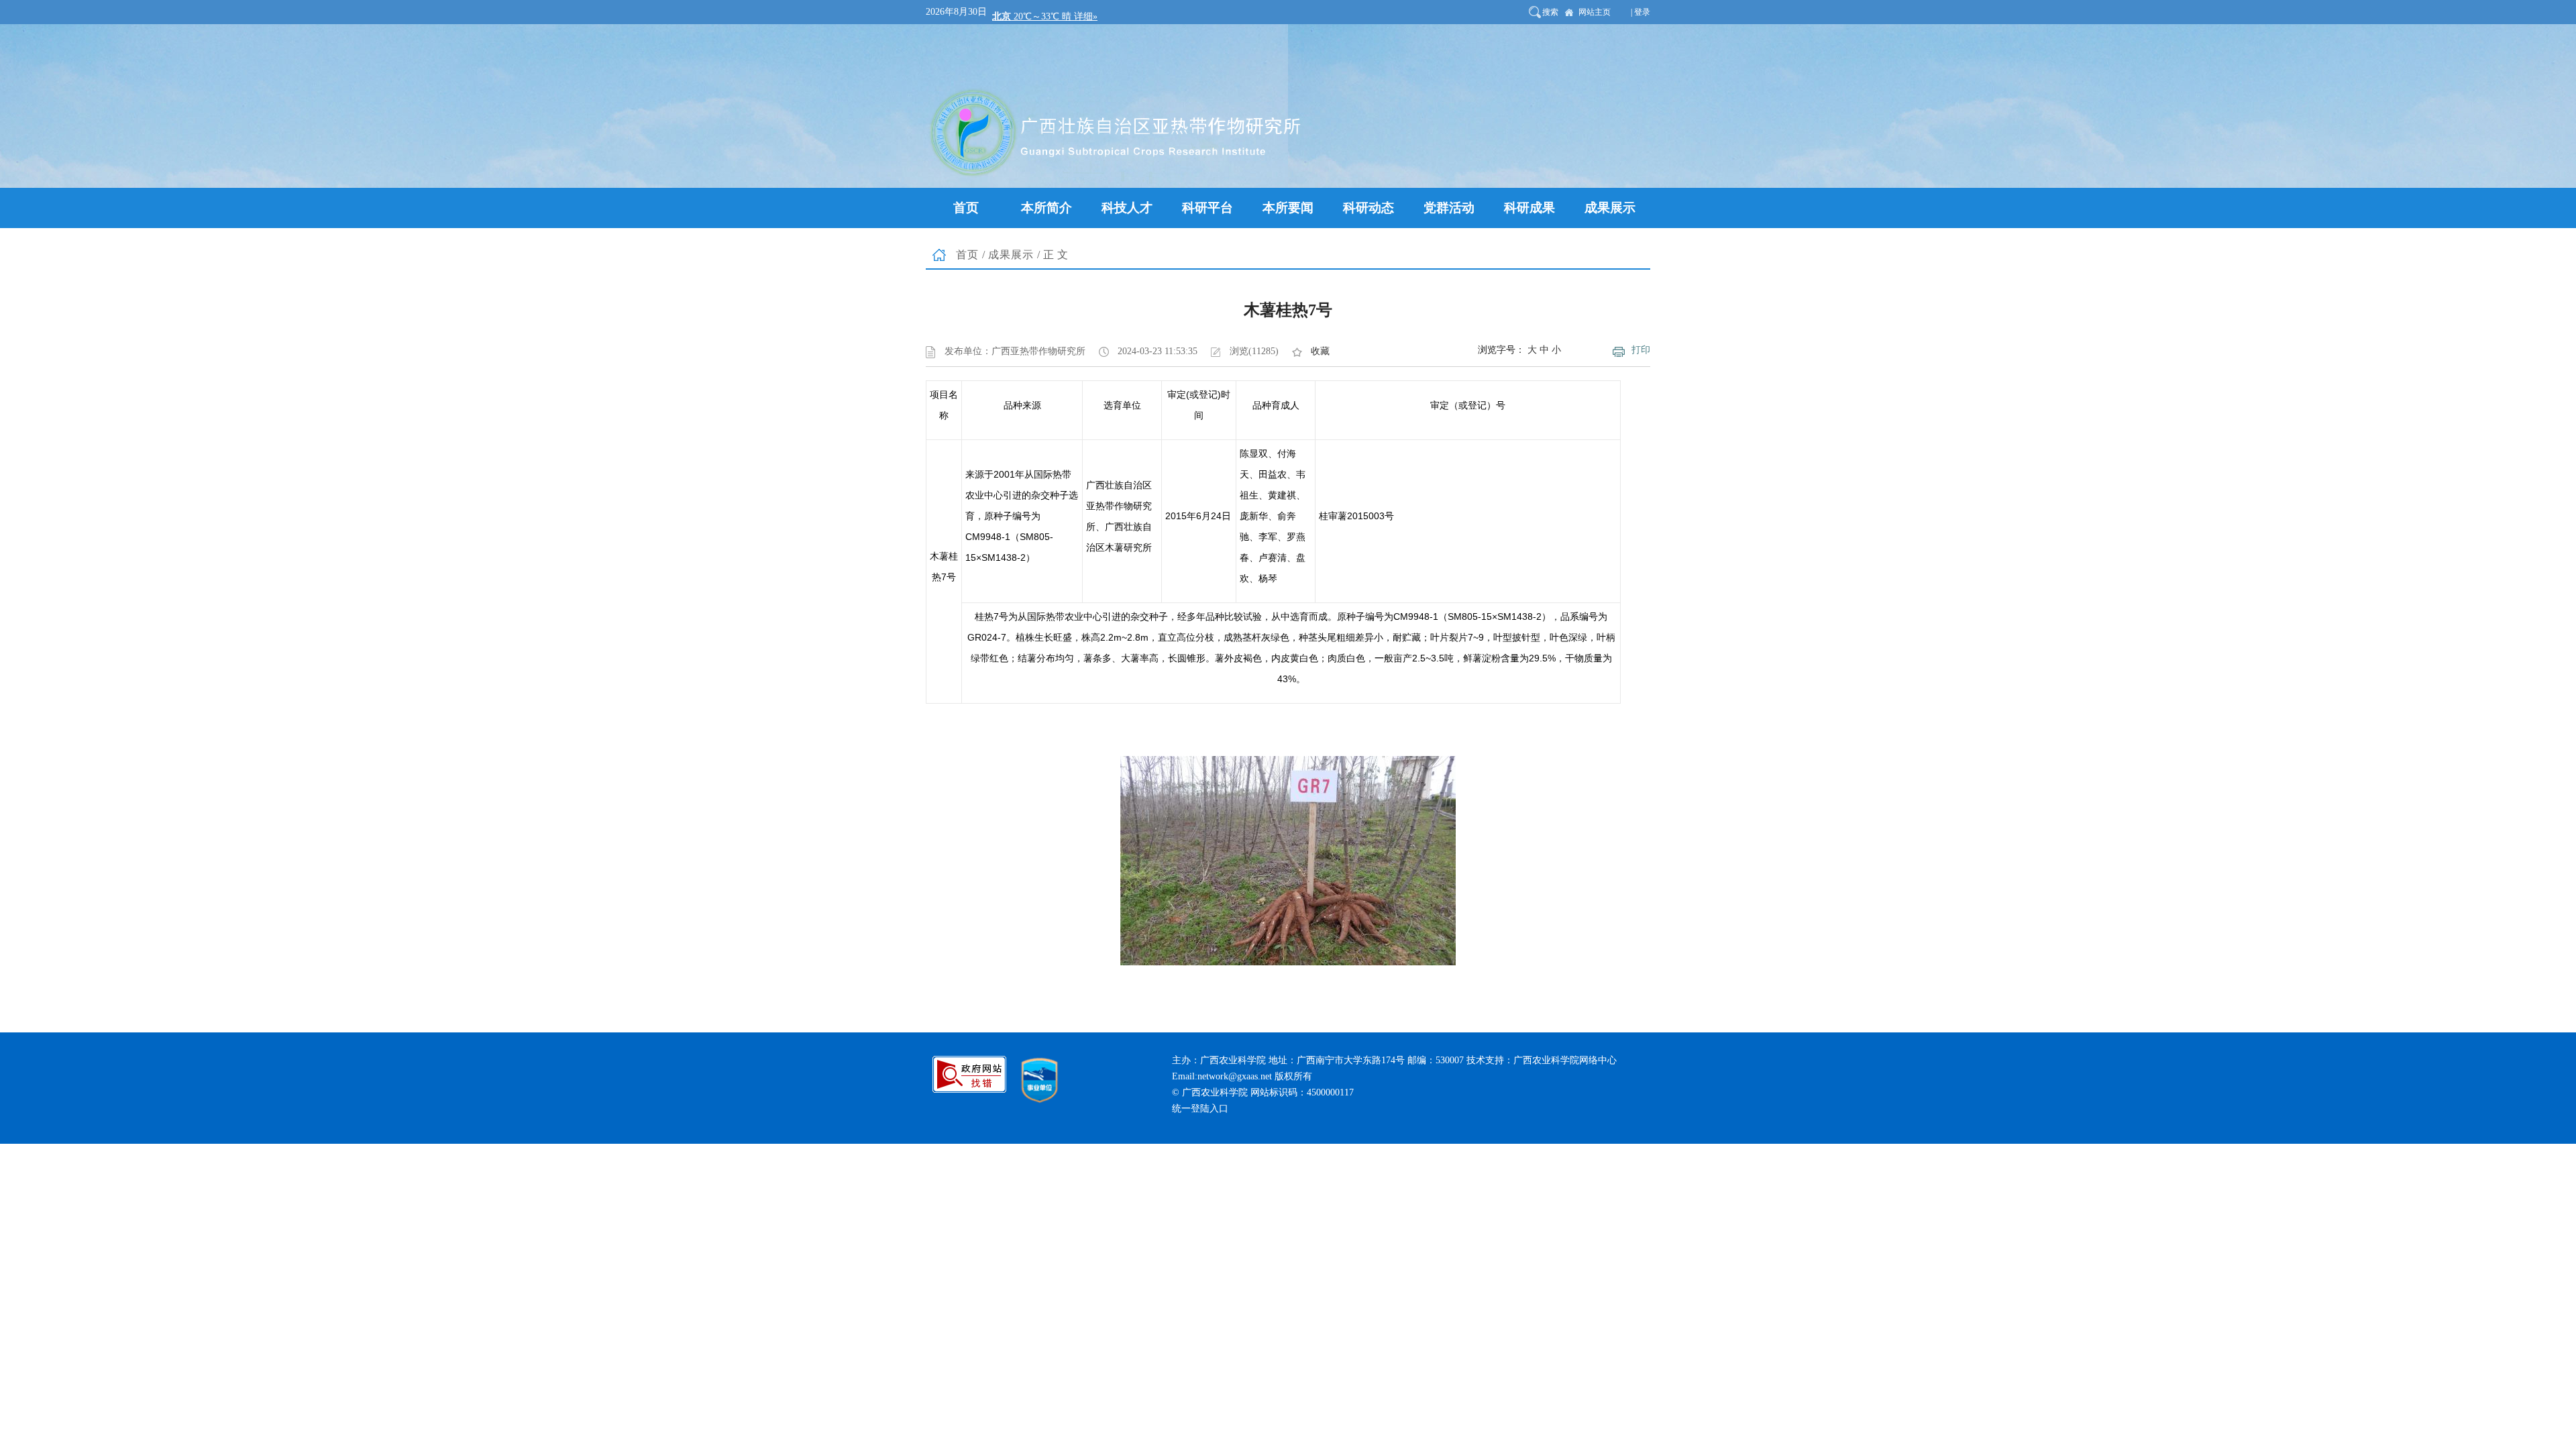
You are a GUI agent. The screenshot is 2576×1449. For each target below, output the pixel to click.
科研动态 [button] (1368, 208)
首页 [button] (966, 208)
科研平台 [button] (1207, 208)
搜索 (1550, 12)
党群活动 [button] (1449, 208)
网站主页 (1595, 12)
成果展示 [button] (1610, 208)
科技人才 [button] (1127, 208)
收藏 (1320, 351)
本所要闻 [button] (1288, 208)
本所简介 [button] (1046, 208)
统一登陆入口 (1200, 1109)
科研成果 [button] (1529, 208)
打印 (1641, 350)
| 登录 (1641, 12)
